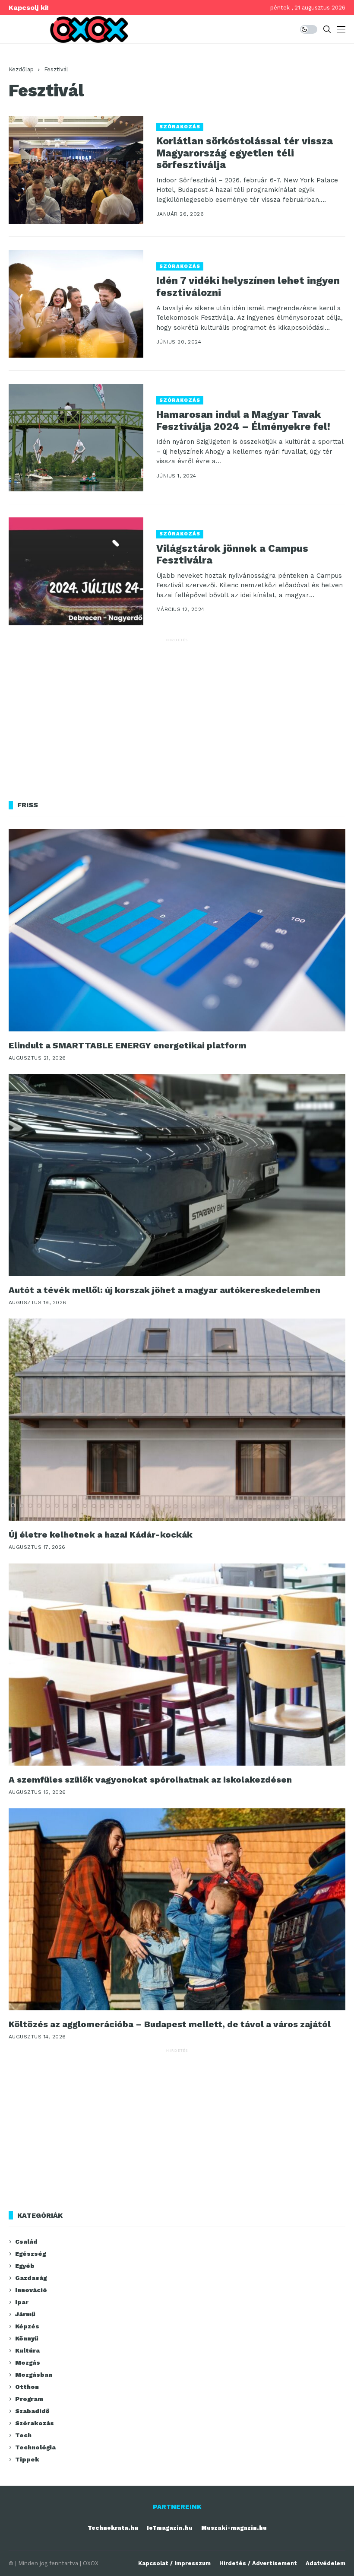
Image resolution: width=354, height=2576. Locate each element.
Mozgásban (34, 2375)
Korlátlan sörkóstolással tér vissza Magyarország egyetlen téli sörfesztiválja (245, 153)
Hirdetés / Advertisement (258, 2563)
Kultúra (27, 2350)
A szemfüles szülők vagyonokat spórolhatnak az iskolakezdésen (150, 1780)
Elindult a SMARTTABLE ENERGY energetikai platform (128, 1045)
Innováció (31, 2290)
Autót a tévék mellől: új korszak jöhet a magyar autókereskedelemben (164, 1290)
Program (29, 2399)
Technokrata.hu (113, 2528)
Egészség (30, 2254)
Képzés (27, 2326)
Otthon (27, 2387)
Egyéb (25, 2266)
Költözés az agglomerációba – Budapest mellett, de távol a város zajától (170, 2024)
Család (26, 2242)
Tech (23, 2435)
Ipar (22, 2302)
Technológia (35, 2447)
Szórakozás (180, 127)
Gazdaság (31, 2278)
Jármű (25, 2314)
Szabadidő (32, 2411)
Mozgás (28, 2363)
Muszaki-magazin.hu (234, 2528)
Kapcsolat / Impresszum (174, 2563)
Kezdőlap (21, 69)
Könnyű (27, 2338)
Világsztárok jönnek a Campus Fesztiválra (232, 555)
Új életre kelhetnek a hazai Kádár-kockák (101, 1535)
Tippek (27, 2459)
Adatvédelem (326, 2563)
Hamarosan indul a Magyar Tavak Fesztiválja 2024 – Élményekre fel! (243, 421)
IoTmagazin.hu (170, 2528)
